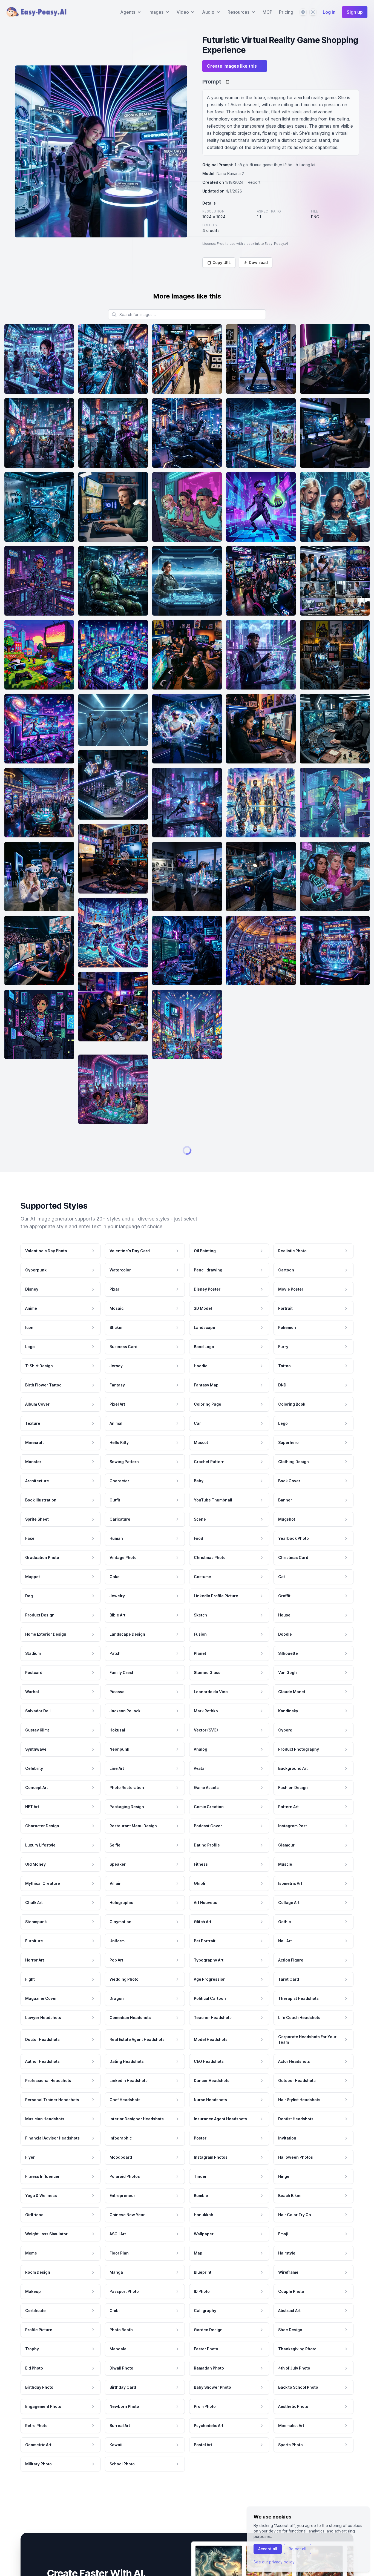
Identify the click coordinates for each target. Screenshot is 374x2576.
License (209, 244)
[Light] (313, 12)
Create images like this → (235, 66)
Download (258, 262)
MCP (267, 12)
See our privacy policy (274, 2562)
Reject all (297, 2549)
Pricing (286, 12)
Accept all (268, 2549)
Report (254, 182)
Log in (329, 12)
